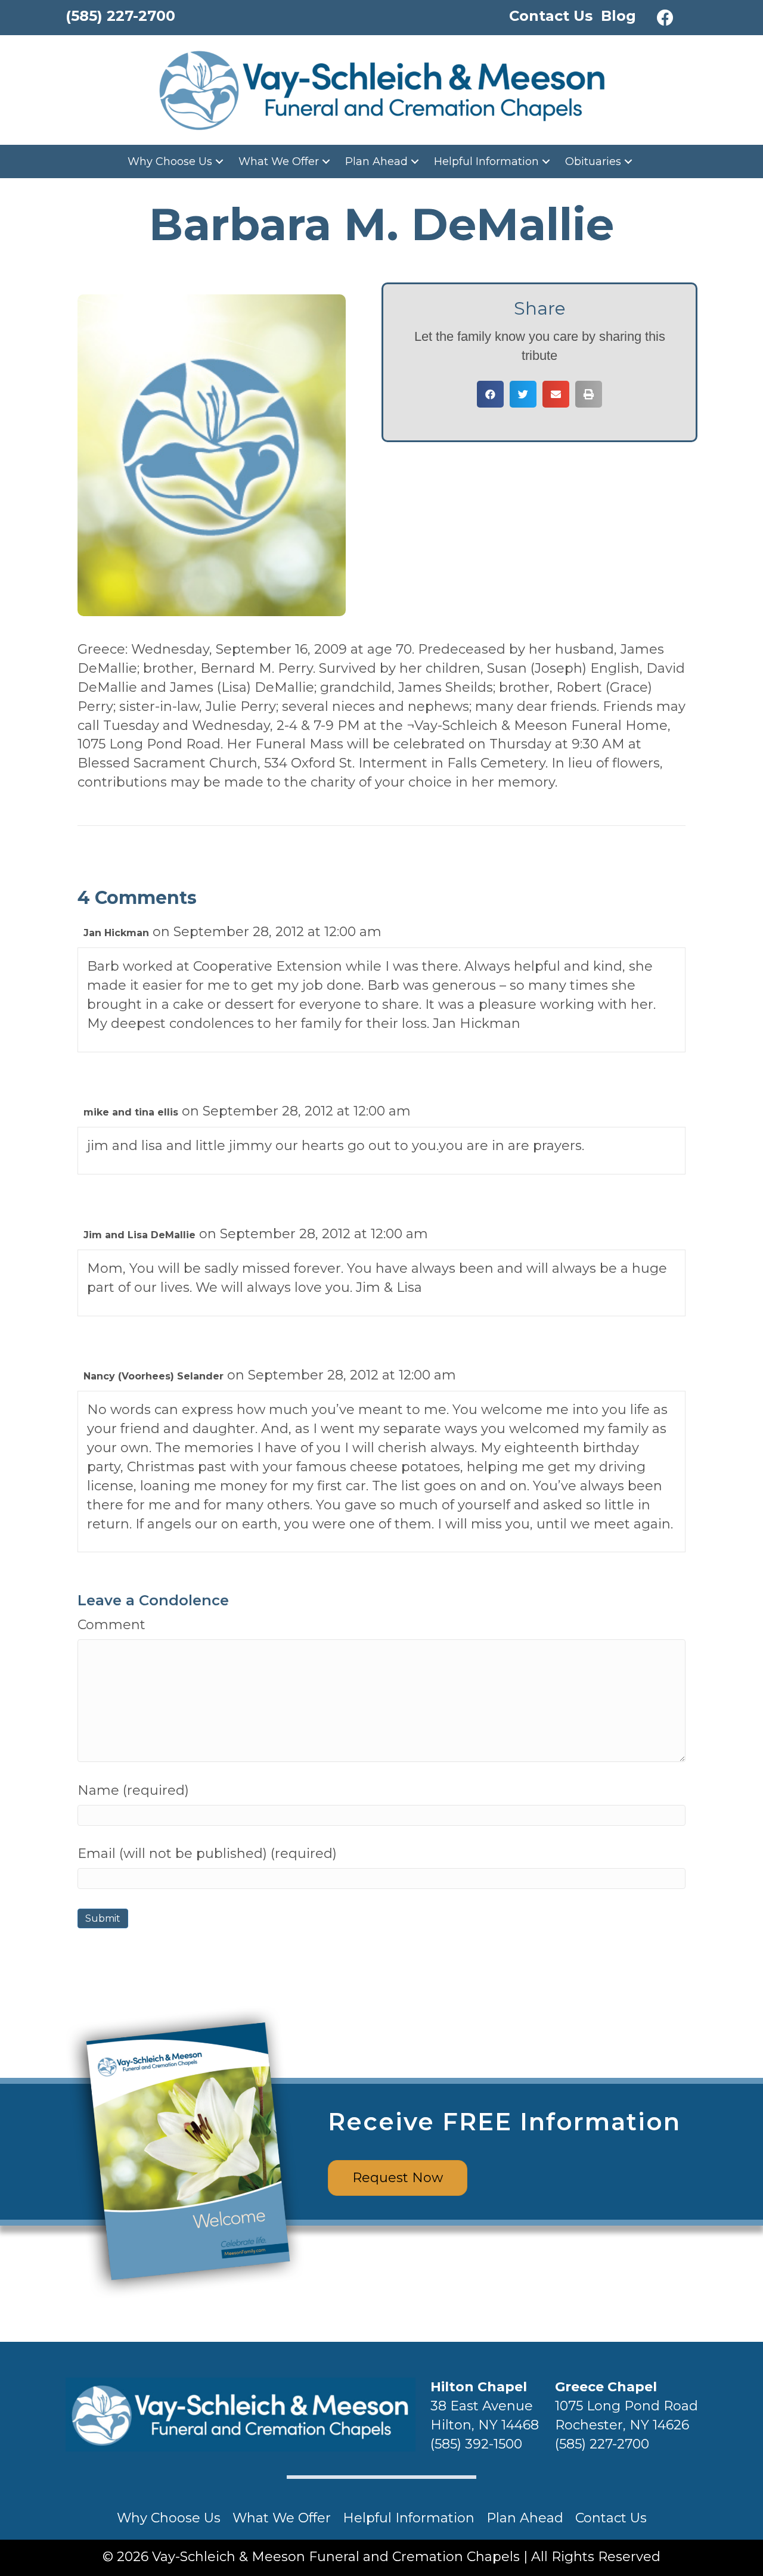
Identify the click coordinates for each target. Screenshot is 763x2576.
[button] (665, 18)
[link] (177, 161)
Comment (111, 1625)
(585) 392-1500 (476, 2444)
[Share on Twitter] (523, 394)
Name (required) (133, 1790)
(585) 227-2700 (602, 2444)
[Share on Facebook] (490, 394)
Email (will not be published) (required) (207, 1853)
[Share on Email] (556, 394)
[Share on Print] (589, 394)
